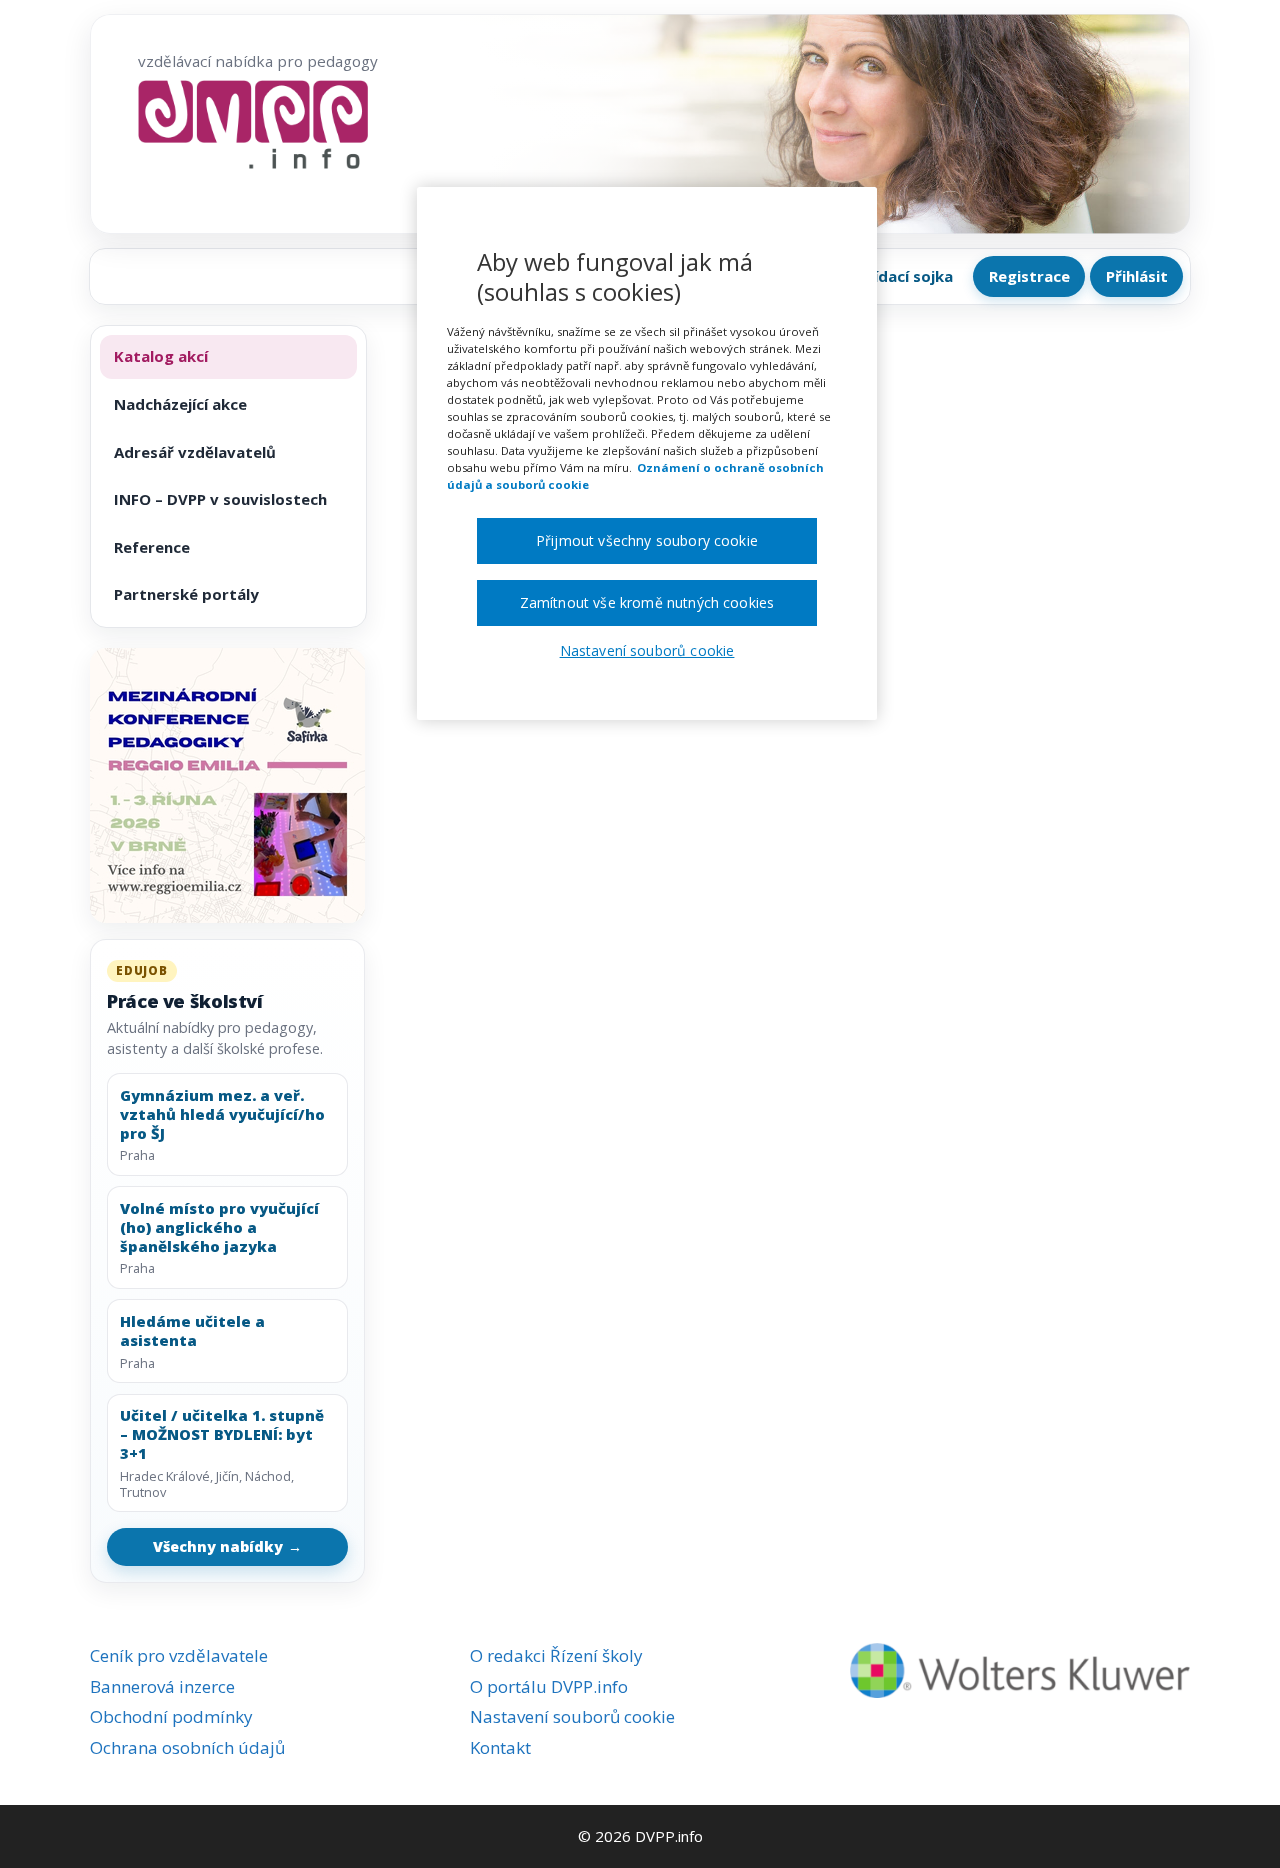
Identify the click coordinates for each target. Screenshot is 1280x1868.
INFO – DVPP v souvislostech (220, 499)
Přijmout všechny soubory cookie (647, 540)
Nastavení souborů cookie (572, 1716)
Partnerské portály (186, 594)
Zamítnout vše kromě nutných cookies (647, 602)
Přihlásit (1137, 276)
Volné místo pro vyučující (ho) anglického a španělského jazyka (219, 1227)
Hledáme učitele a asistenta (192, 1331)
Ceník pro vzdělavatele (179, 1655)
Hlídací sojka (906, 276)
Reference (152, 547)
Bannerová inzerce (162, 1686)
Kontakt (500, 1747)
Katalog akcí (161, 356)
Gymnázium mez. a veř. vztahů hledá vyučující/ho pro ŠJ (222, 1114)
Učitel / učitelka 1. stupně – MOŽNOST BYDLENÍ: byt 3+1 (222, 1434)
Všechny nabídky (228, 1546)
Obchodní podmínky (171, 1716)
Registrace (1029, 276)
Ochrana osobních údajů (187, 1747)
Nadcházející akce (180, 404)
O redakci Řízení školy (556, 1655)
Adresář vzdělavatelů (195, 452)
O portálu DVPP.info (549, 1686)
